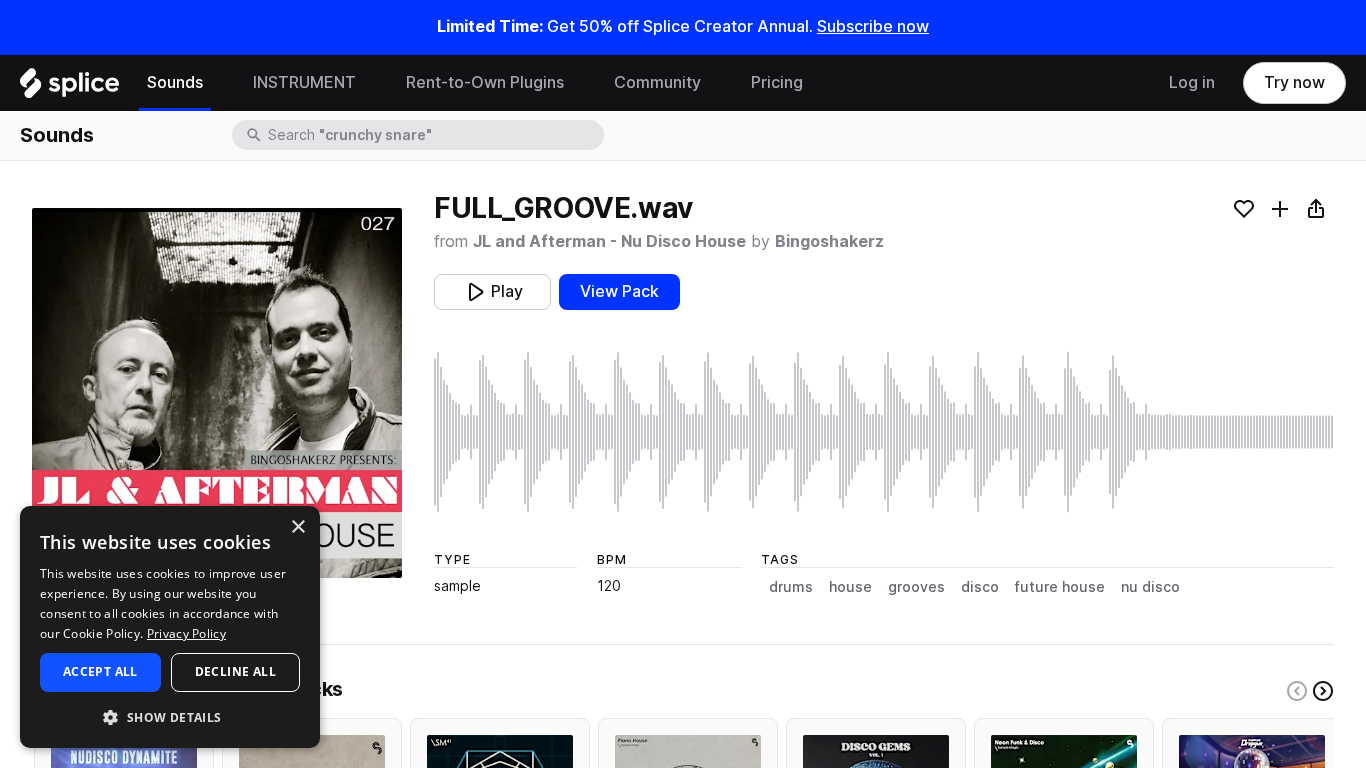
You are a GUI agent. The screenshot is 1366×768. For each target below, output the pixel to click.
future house (1060, 587)
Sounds (175, 82)
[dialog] (170, 627)
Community (657, 82)
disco (980, 587)
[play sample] (884, 432)
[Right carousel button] (1323, 691)
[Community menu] (716, 83)
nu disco (1150, 587)
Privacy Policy (186, 633)
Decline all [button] (235, 671)
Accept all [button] (100, 671)
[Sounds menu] (218, 83)
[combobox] (434, 135)
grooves (916, 587)
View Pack (619, 291)
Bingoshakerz (829, 241)
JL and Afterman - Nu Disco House (609, 241)
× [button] (297, 527)
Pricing (777, 82)
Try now (1294, 82)
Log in (1192, 82)
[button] (170, 716)
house (850, 587)
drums (791, 587)
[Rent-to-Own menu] (579, 83)
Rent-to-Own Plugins (485, 82)
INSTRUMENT (304, 82)
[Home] (69, 88)
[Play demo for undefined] (217, 393)
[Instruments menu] (371, 83)
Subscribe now (873, 26)
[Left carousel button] (1297, 691)
